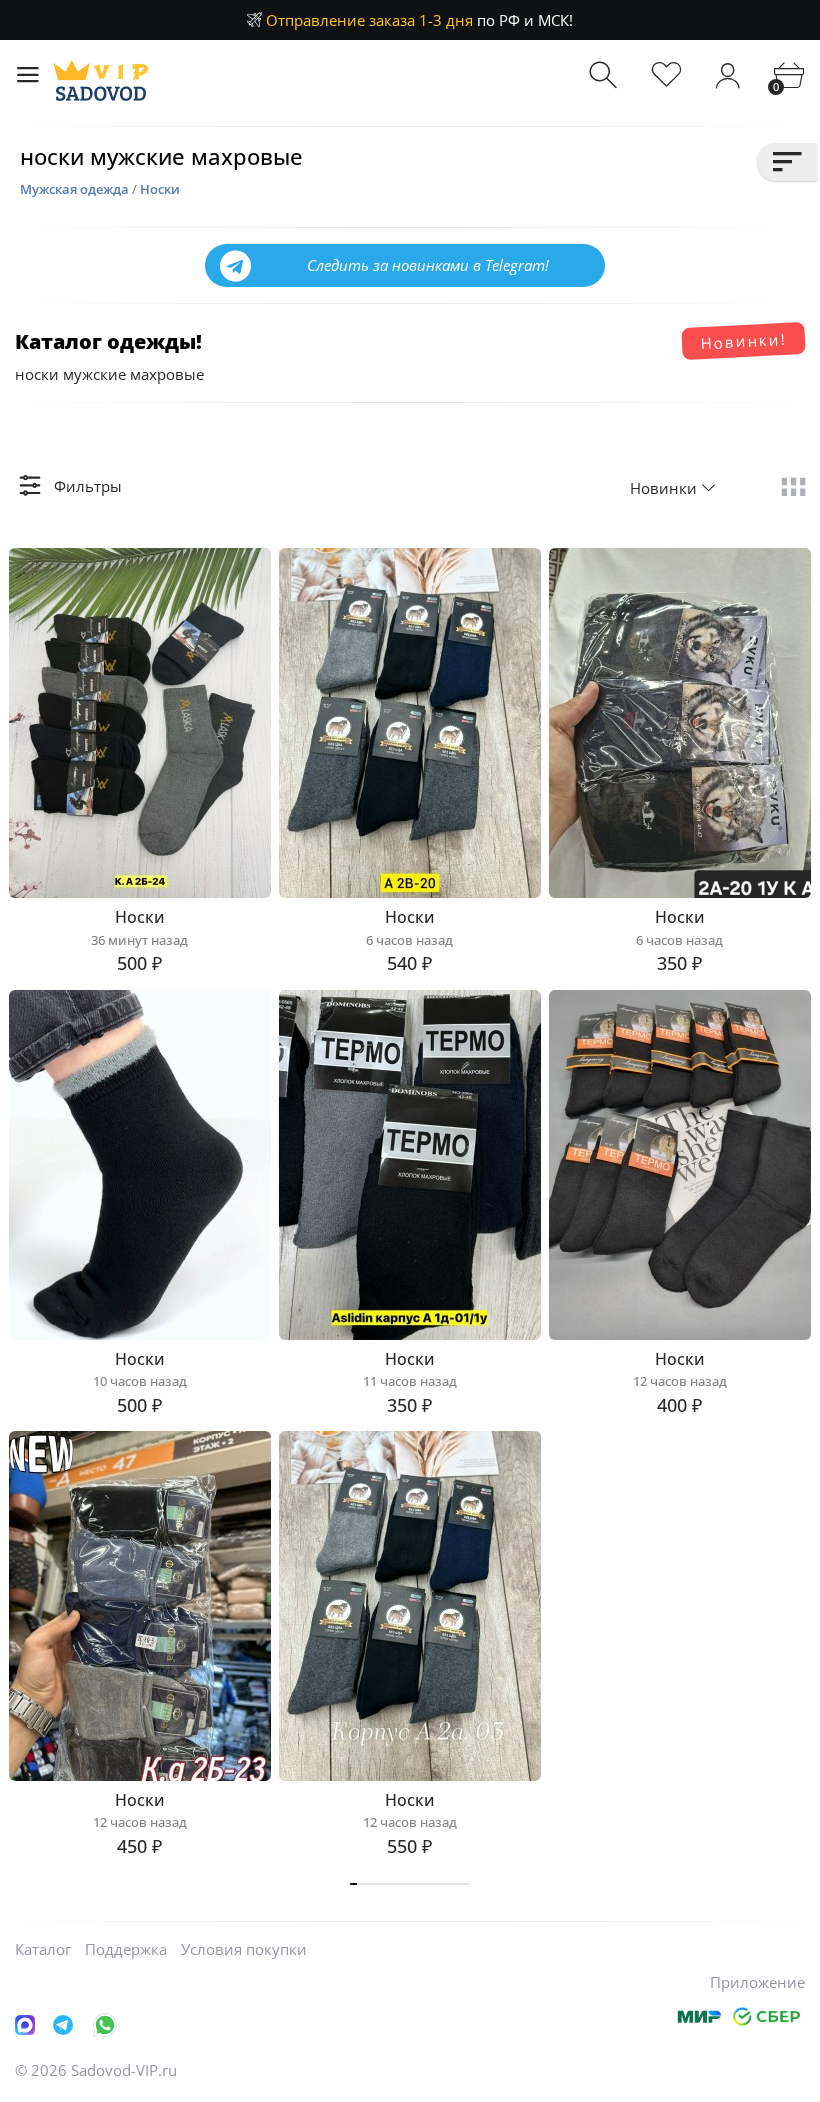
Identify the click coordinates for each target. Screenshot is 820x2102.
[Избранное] (666, 75)
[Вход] (727, 75)
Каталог (43, 1949)
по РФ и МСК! (419, 20)
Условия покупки (244, 1949)
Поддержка (126, 1949)
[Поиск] (605, 75)
